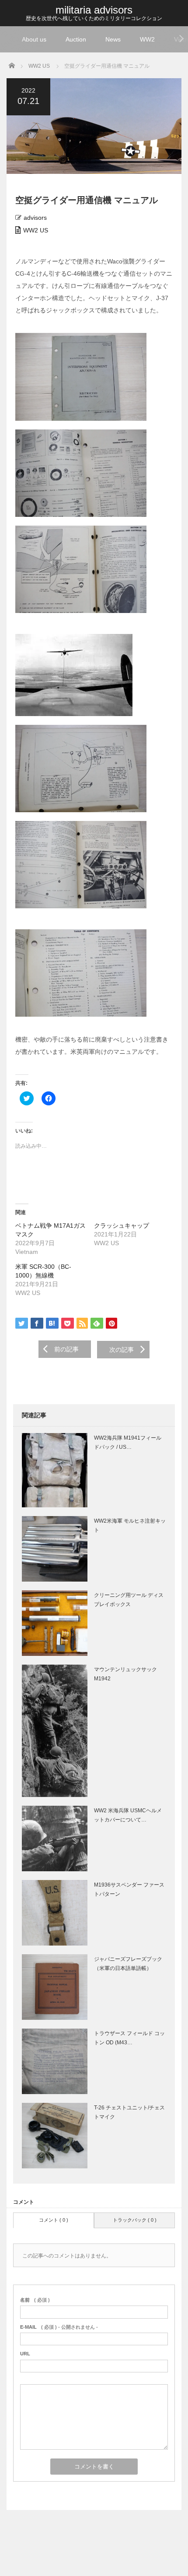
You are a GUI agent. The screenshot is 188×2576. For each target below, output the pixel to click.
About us (34, 39)
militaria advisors (94, 10)
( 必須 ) (35, 2300)
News (113, 39)
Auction (76, 39)
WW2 (147, 39)
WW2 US (36, 230)
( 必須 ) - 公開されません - (59, 2327)
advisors (35, 218)
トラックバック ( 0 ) (135, 2220)
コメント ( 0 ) (54, 2220)
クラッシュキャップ (122, 1226)
